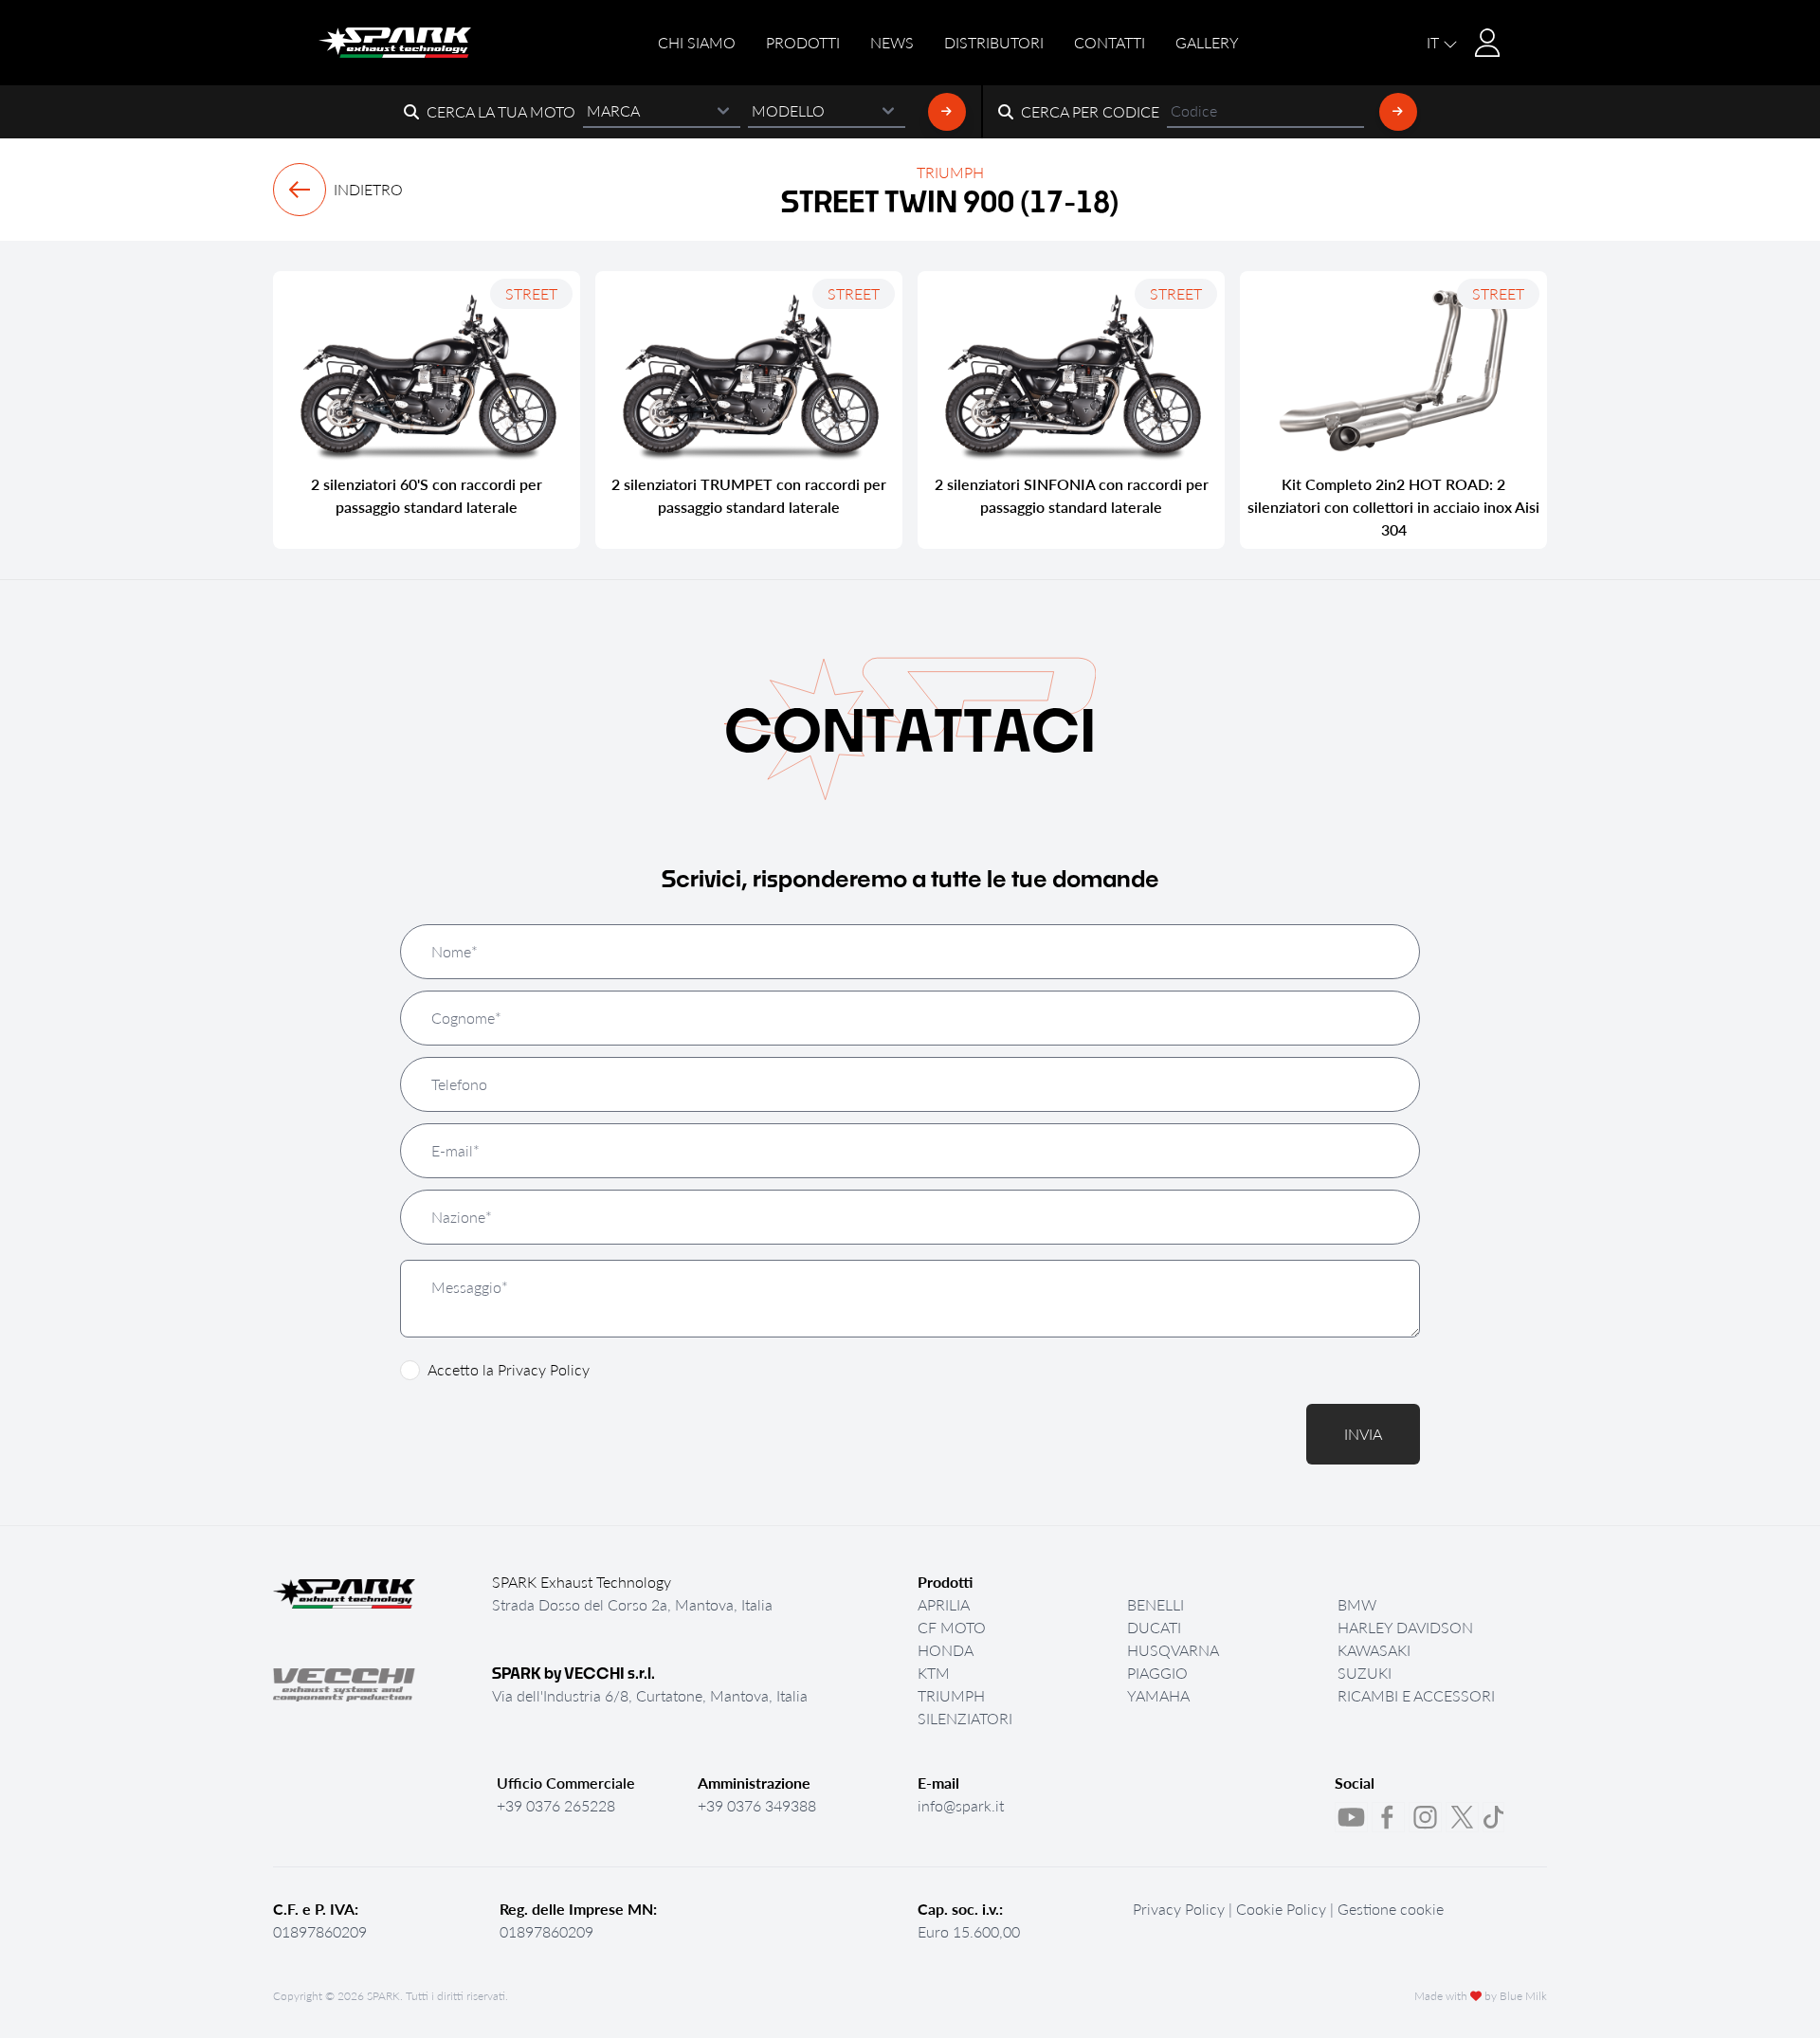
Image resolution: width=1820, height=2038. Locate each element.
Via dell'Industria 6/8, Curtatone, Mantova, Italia (650, 1695)
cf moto (952, 1627)
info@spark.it (961, 1805)
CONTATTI (1110, 42)
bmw (1357, 1604)
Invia (1363, 1434)
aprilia (944, 1604)
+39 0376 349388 (757, 1805)
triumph (951, 1695)
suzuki (1365, 1673)
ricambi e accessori (1416, 1695)
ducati (1154, 1627)
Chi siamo (697, 42)
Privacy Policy (544, 1369)
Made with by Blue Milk (1481, 1996)
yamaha (1158, 1695)
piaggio (1157, 1673)
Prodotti (803, 42)
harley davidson (1405, 1627)
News (892, 42)
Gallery (1207, 42)
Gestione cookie (1391, 1909)
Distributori (994, 42)
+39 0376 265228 (556, 1805)
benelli (1156, 1604)
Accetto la (509, 1369)
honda (946, 1650)
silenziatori (965, 1718)
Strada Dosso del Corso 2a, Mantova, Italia (632, 1604)
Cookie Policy (1281, 1909)
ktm (934, 1673)
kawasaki (1374, 1650)
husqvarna (1173, 1650)
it (1435, 42)
